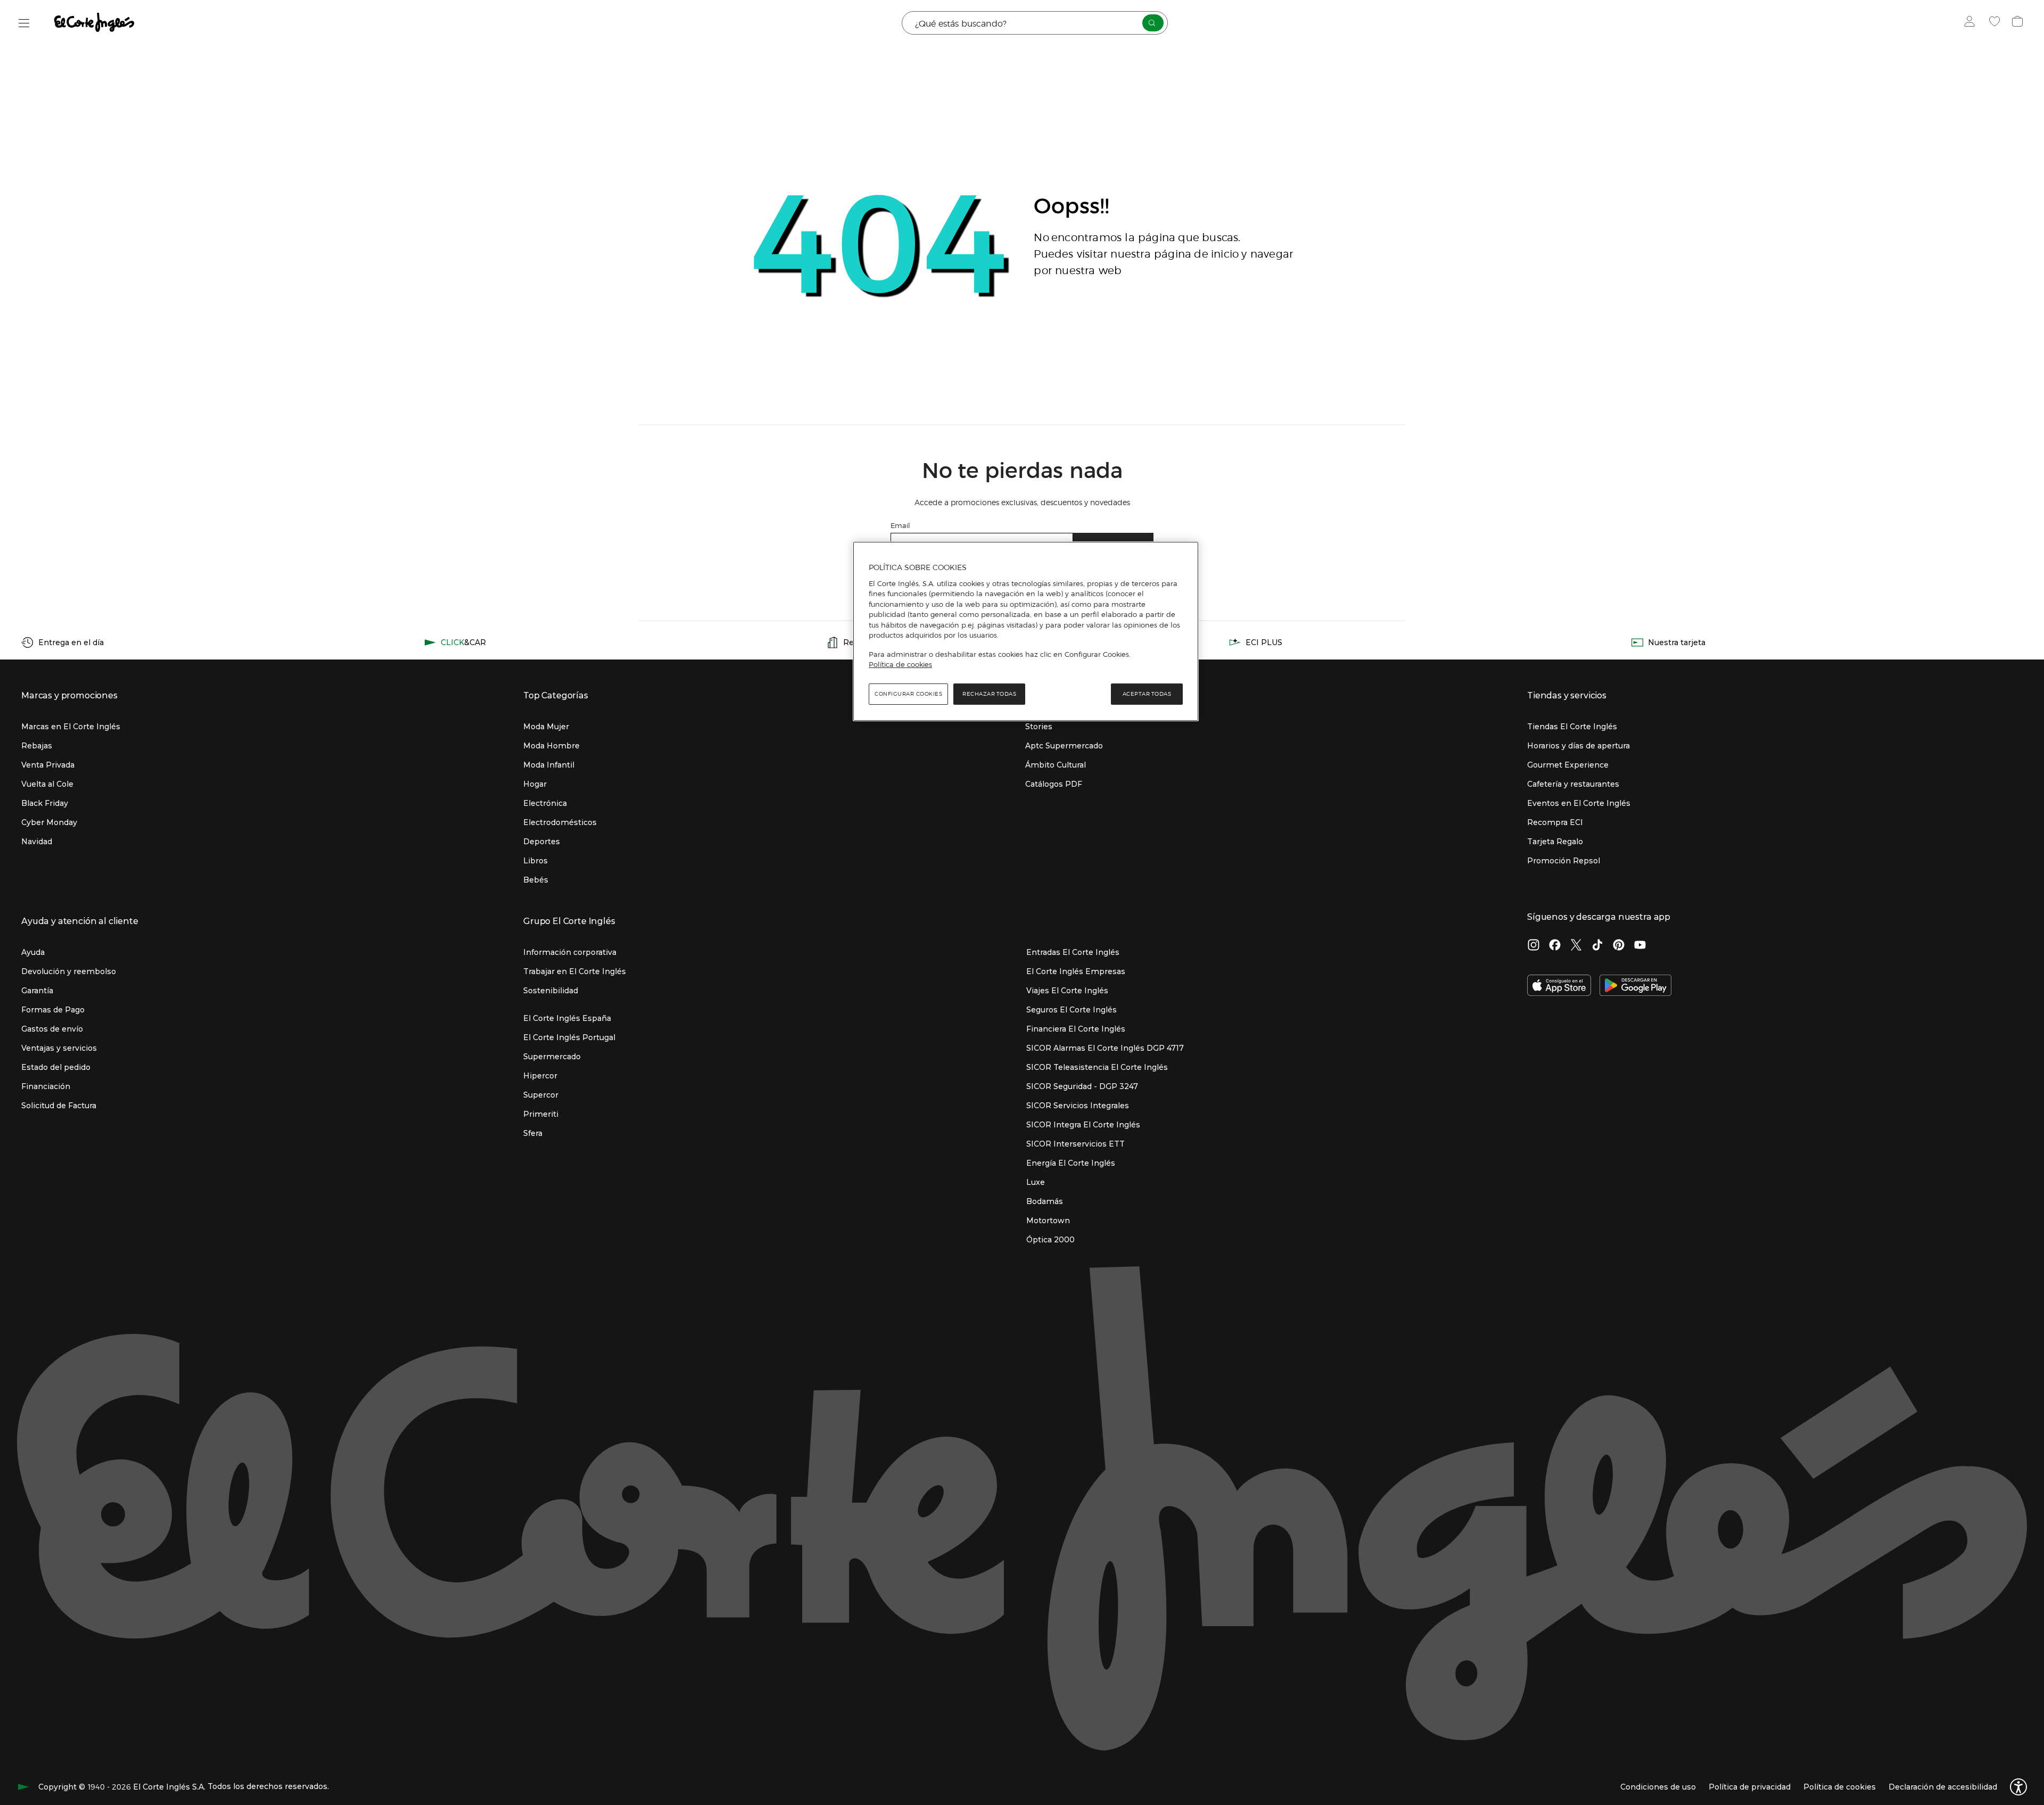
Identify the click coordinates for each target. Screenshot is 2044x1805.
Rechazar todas (989, 694)
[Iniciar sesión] (1972, 23)
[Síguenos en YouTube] (1640, 946)
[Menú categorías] (24, 23)
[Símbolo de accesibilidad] (2018, 1787)
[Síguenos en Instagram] (1534, 946)
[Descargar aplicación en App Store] (1559, 986)
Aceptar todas (1147, 694)
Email (900, 525)
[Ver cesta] (2019, 23)
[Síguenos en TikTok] (1597, 946)
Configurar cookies (908, 694)
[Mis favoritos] (1996, 23)
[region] (1026, 631)
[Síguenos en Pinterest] (1619, 946)
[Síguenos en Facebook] (1555, 946)
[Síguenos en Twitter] (1576, 946)
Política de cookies (900, 664)
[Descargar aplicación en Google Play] (1635, 986)
